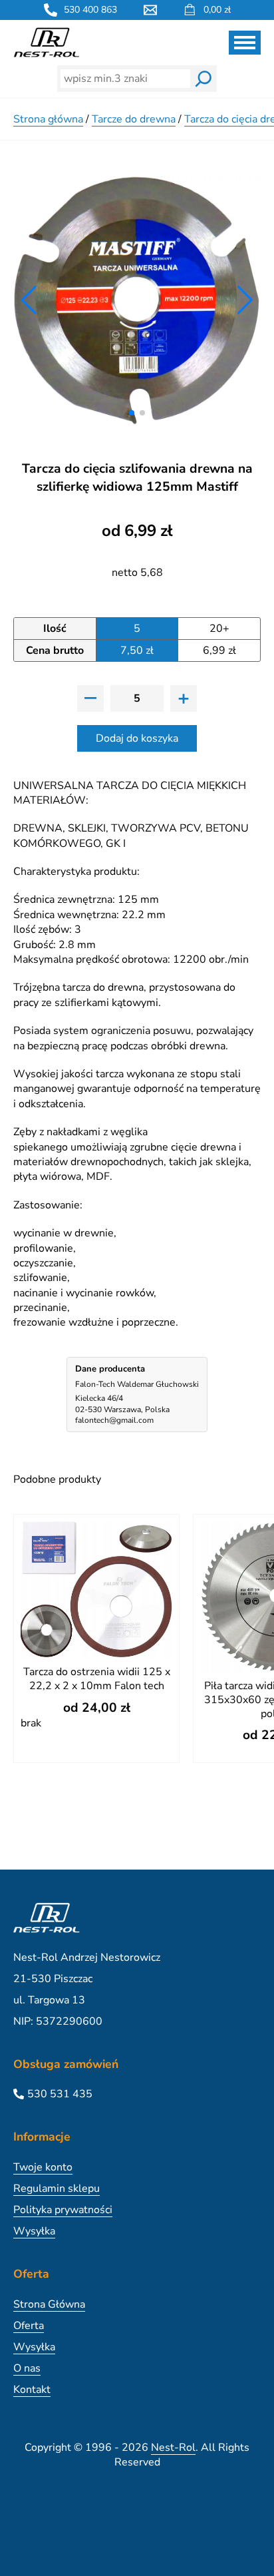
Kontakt (32, 2390)
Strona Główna (49, 2304)
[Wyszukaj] (204, 79)
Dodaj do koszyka (137, 738)
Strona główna (48, 119)
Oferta (29, 2326)
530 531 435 (60, 2094)
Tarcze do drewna (134, 119)
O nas (27, 2368)
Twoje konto (43, 2167)
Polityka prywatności (63, 2210)
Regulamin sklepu (57, 2189)
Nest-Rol (173, 2447)
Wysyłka (34, 2231)
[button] (132, 413)
